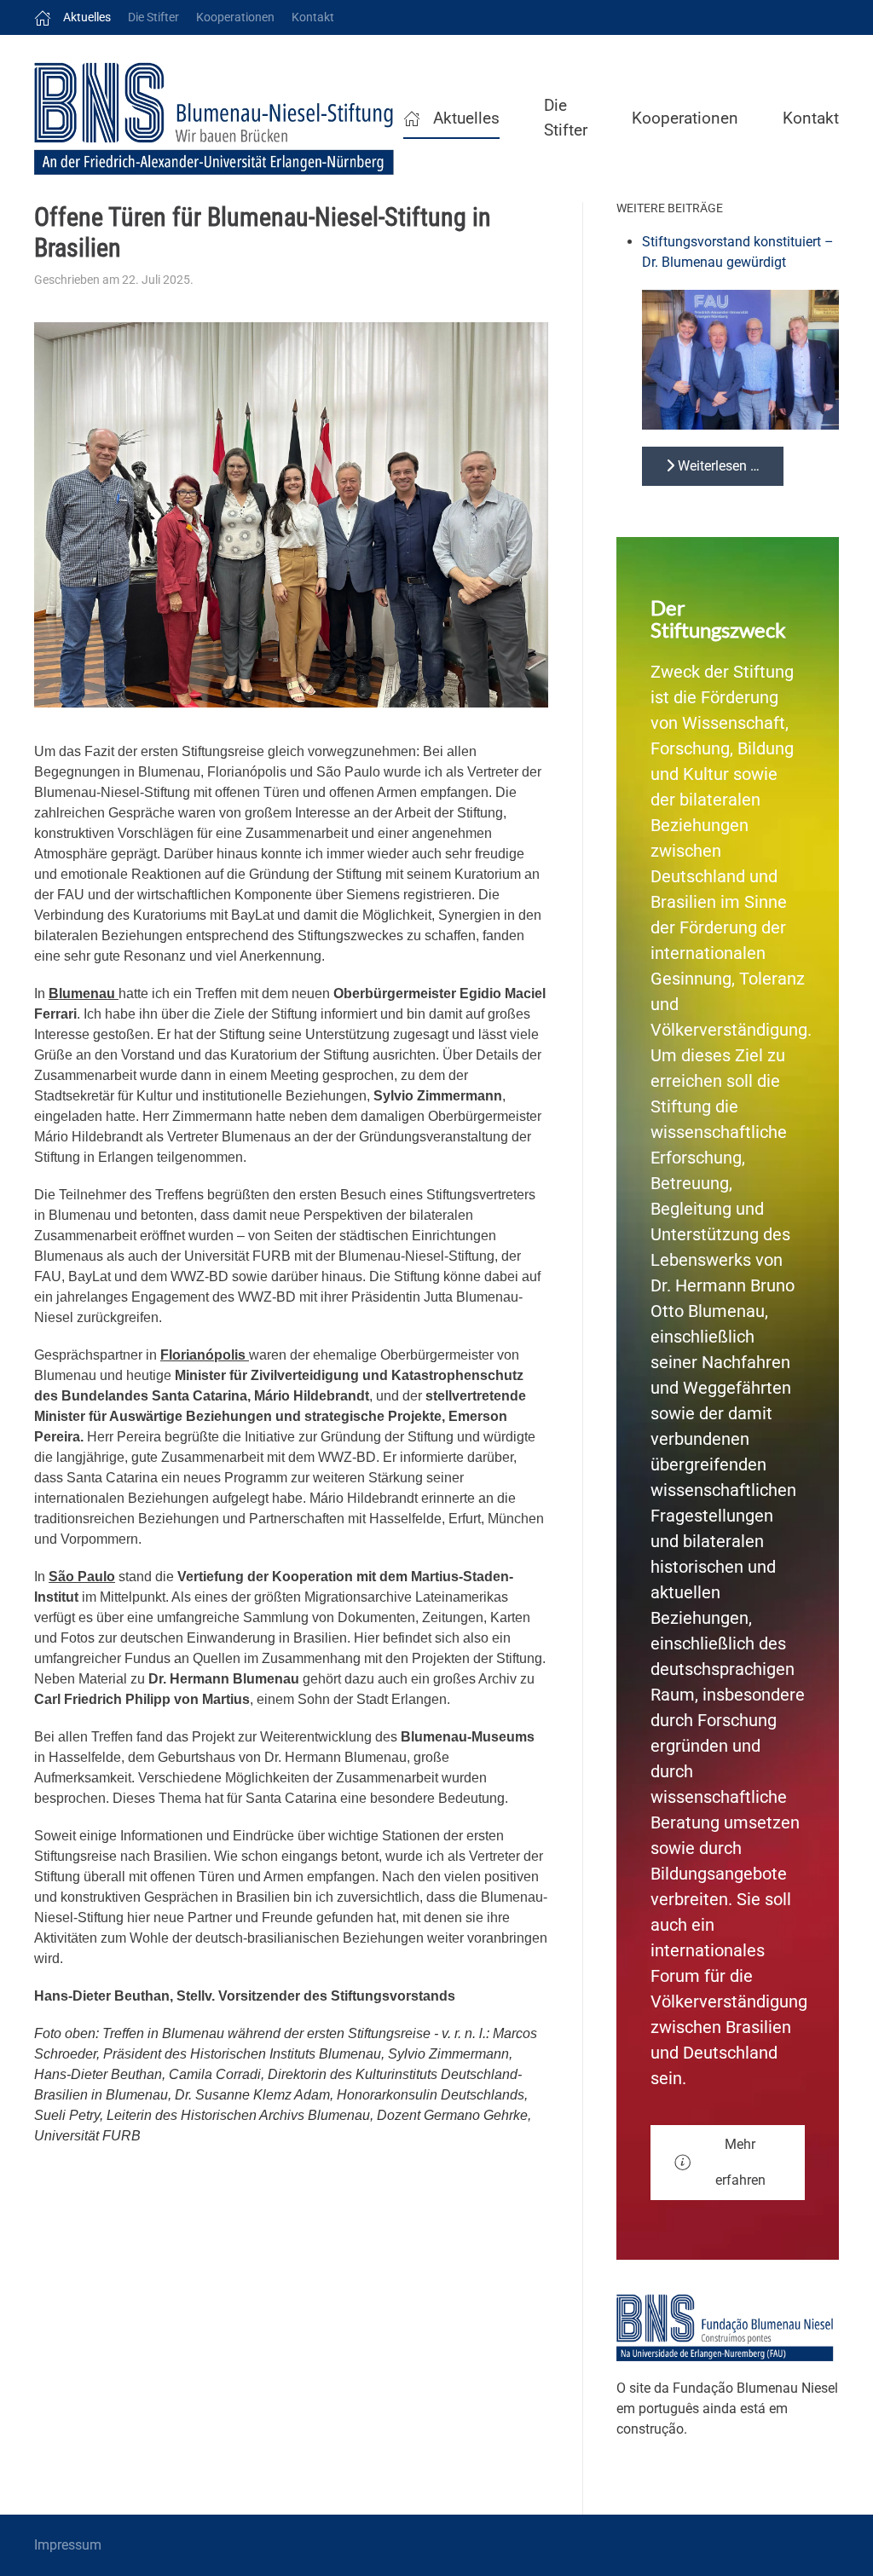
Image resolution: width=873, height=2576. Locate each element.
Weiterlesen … (717, 466)
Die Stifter (153, 17)
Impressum (68, 2545)
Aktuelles (87, 17)
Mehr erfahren (740, 2162)
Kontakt (313, 17)
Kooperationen (235, 17)
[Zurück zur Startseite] (219, 118)
